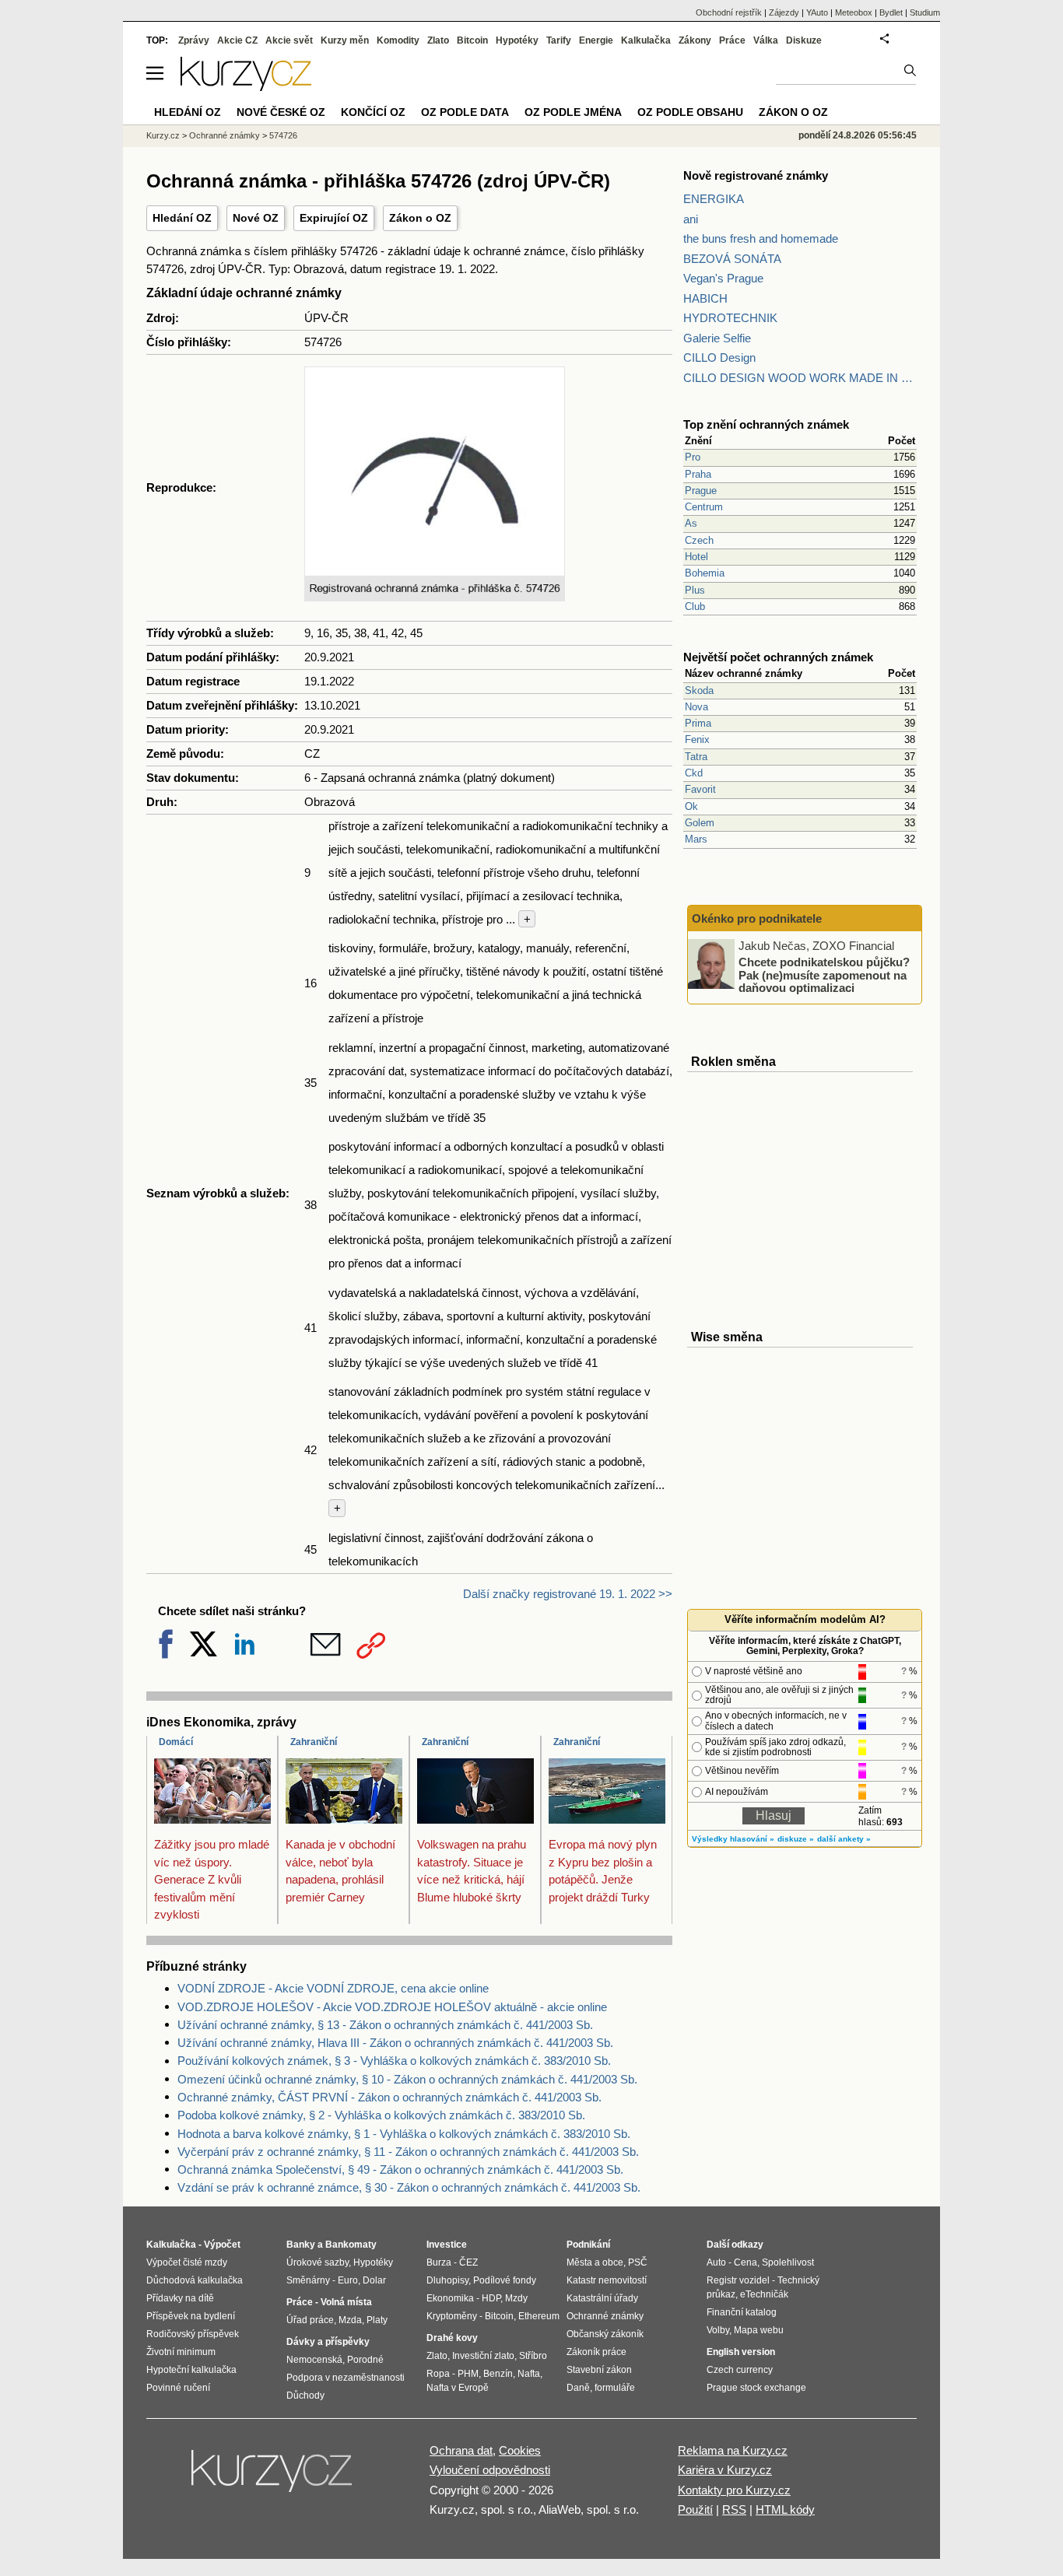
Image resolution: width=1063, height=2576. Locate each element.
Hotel (696, 557)
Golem (700, 823)
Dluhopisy (447, 2280)
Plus (695, 590)
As (691, 523)
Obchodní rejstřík (729, 12)
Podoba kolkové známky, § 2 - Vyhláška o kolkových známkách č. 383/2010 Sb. (381, 2115)
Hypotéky (517, 40)
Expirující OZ (334, 218)
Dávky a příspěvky (328, 2342)
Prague (701, 491)
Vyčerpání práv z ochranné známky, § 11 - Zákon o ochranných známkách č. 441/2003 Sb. (408, 2152)
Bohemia (705, 573)
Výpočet (222, 2245)
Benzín (498, 2374)
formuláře (615, 2388)
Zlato (438, 40)
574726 (283, 135)
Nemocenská (314, 2360)
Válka (766, 40)
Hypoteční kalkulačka (191, 2370)
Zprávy (194, 40)
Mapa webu (759, 2330)
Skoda (699, 690)
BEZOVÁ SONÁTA (732, 259)
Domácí (176, 1742)
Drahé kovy (452, 2338)
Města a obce (595, 2262)
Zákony (695, 40)
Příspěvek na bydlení (191, 2316)
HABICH (705, 298)
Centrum (704, 507)
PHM (468, 2374)
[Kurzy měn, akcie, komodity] (273, 2477)
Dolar (374, 2280)
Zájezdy (784, 12)
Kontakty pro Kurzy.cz (734, 2490)
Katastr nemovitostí (607, 2280)
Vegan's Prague (723, 278)
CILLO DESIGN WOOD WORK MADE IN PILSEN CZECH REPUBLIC (800, 378)
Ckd (694, 773)
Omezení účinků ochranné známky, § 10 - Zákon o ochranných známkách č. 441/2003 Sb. (407, 2079)
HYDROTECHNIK (730, 318)
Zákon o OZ (420, 218)
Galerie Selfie (717, 338)
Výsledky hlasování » (733, 1839)
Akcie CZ (237, 40)
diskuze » (796, 1839)
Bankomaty (351, 2245)
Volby (718, 2330)
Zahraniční (314, 1742)
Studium (925, 12)
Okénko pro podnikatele (757, 918)
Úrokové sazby (317, 2262)
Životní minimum (181, 2352)
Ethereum (539, 2316)
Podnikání (588, 2245)
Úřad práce (310, 2320)
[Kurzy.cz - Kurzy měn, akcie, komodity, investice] (246, 87)
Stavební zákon (599, 2370)
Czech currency (740, 2370)
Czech (699, 540)
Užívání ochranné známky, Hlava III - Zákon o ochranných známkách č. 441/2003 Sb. (395, 2043)
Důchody (305, 2396)
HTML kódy (785, 2509)
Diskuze (804, 40)
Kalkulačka (646, 40)
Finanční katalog (742, 2312)
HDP (491, 2298)
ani (691, 219)
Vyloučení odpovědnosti (490, 2470)
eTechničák (764, 2294)
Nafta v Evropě (458, 2388)
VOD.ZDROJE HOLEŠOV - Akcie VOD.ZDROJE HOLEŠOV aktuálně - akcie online (392, 2007)
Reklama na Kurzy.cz (733, 2450)
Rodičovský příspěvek (193, 2334)
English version (741, 2352)
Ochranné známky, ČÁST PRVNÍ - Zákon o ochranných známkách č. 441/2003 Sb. (389, 2097)
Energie (596, 40)
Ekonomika (450, 2298)
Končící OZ (373, 112)
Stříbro (533, 2356)
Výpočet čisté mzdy (187, 2262)
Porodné (365, 2360)
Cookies (520, 2450)
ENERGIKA (714, 199)
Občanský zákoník (605, 2334)
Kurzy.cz (163, 135)
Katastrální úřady (602, 2298)
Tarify (559, 40)
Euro (348, 2280)
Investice (447, 2245)
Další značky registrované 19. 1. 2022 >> (568, 1594)
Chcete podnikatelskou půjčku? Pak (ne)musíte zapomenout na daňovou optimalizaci (824, 975)
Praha (698, 474)
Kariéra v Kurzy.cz (725, 2470)
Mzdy (516, 2298)
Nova (696, 707)
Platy (377, 2320)
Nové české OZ (281, 112)
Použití (695, 2509)
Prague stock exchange (756, 2388)
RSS (734, 2509)
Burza (439, 2262)
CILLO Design (719, 357)
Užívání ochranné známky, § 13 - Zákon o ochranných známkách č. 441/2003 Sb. (385, 2025)
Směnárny (308, 2280)
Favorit (700, 789)
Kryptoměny (452, 2316)
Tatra (696, 757)
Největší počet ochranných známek (778, 657)
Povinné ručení (178, 2388)
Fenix (697, 740)
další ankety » (844, 1839)
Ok (691, 806)
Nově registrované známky (756, 175)
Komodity (398, 40)
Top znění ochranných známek (766, 424)
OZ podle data (465, 112)
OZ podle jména (573, 112)
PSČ (638, 2262)
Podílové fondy (505, 2280)
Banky (301, 2245)
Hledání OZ (182, 218)
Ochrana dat (461, 2450)
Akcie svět (289, 40)
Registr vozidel (738, 2280)
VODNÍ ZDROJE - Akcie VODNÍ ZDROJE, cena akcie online (333, 1988)
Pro (693, 457)
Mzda (350, 2320)
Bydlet (891, 12)
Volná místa (346, 2302)
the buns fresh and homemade (761, 238)
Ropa (438, 2374)
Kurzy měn (345, 40)
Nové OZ (256, 218)
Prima (698, 723)
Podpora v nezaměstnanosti (346, 2378)
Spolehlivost (788, 2262)
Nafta (529, 2374)
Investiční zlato (483, 2356)
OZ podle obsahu (690, 112)
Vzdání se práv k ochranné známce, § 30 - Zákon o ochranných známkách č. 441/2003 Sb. (409, 2187)
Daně (578, 2388)
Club (695, 606)
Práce (732, 40)
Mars (696, 839)
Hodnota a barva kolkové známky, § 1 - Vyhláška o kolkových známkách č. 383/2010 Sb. (404, 2134)
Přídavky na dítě (180, 2298)
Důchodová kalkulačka (195, 2280)
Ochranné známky (225, 135)
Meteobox (854, 12)
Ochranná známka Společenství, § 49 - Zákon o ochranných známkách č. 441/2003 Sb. (400, 2169)
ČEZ (468, 2262)
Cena (746, 2262)
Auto (716, 2262)
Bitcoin (472, 40)
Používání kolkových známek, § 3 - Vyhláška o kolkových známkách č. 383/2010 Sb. (394, 2061)
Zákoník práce (596, 2352)
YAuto (817, 12)
